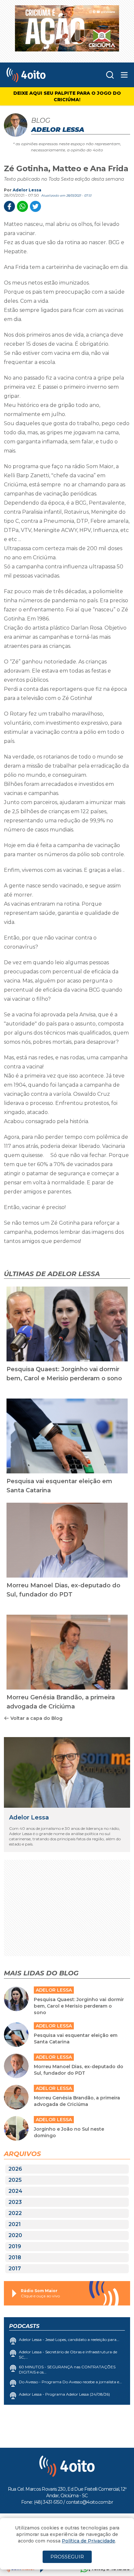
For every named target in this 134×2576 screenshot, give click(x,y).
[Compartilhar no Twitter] (35, 206)
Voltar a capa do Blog (36, 1718)
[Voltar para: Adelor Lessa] (67, 1773)
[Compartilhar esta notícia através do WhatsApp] (22, 206)
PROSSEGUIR (67, 2557)
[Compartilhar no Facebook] (9, 206)
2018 (15, 2257)
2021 (15, 2224)
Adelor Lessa (27, 190)
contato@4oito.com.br (89, 2502)
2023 (15, 2202)
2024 (15, 2191)
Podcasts (24, 2326)
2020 (15, 2235)
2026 (15, 2169)
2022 (15, 2213)
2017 (15, 2269)
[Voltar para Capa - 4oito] (40, 75)
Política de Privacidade (88, 2541)
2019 (15, 2246)
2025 (15, 2180)
